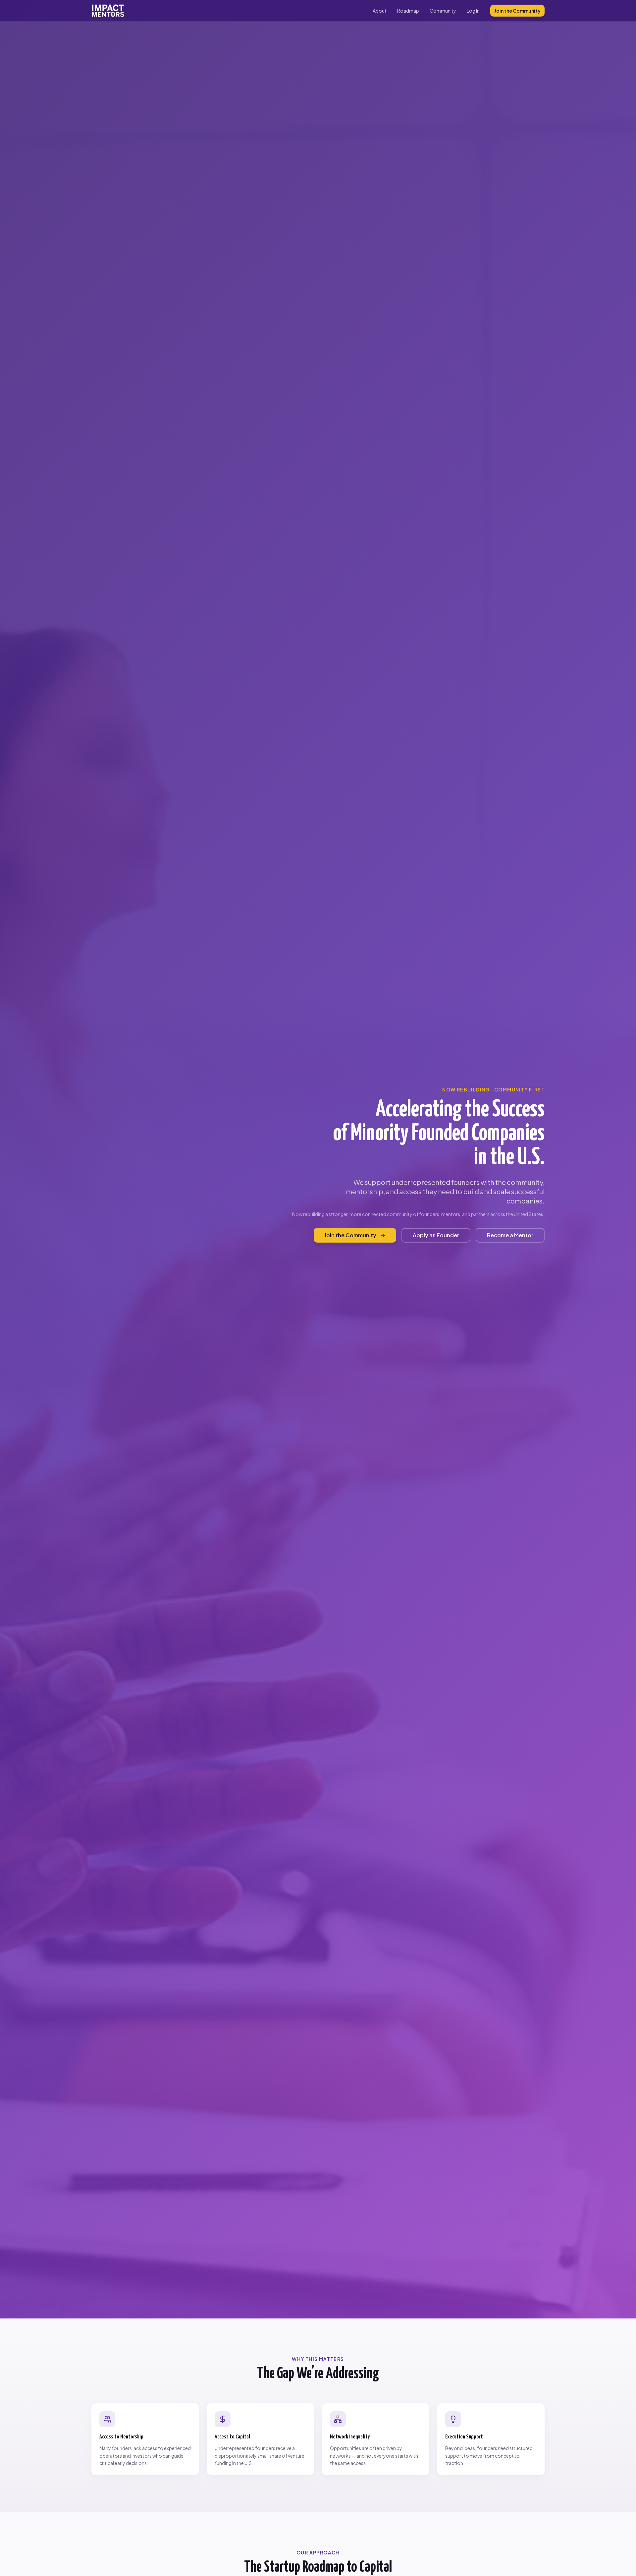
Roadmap (408, 11)
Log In (473, 11)
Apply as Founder (436, 1235)
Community (443, 11)
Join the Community (517, 11)
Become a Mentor (510, 1235)
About (380, 11)
